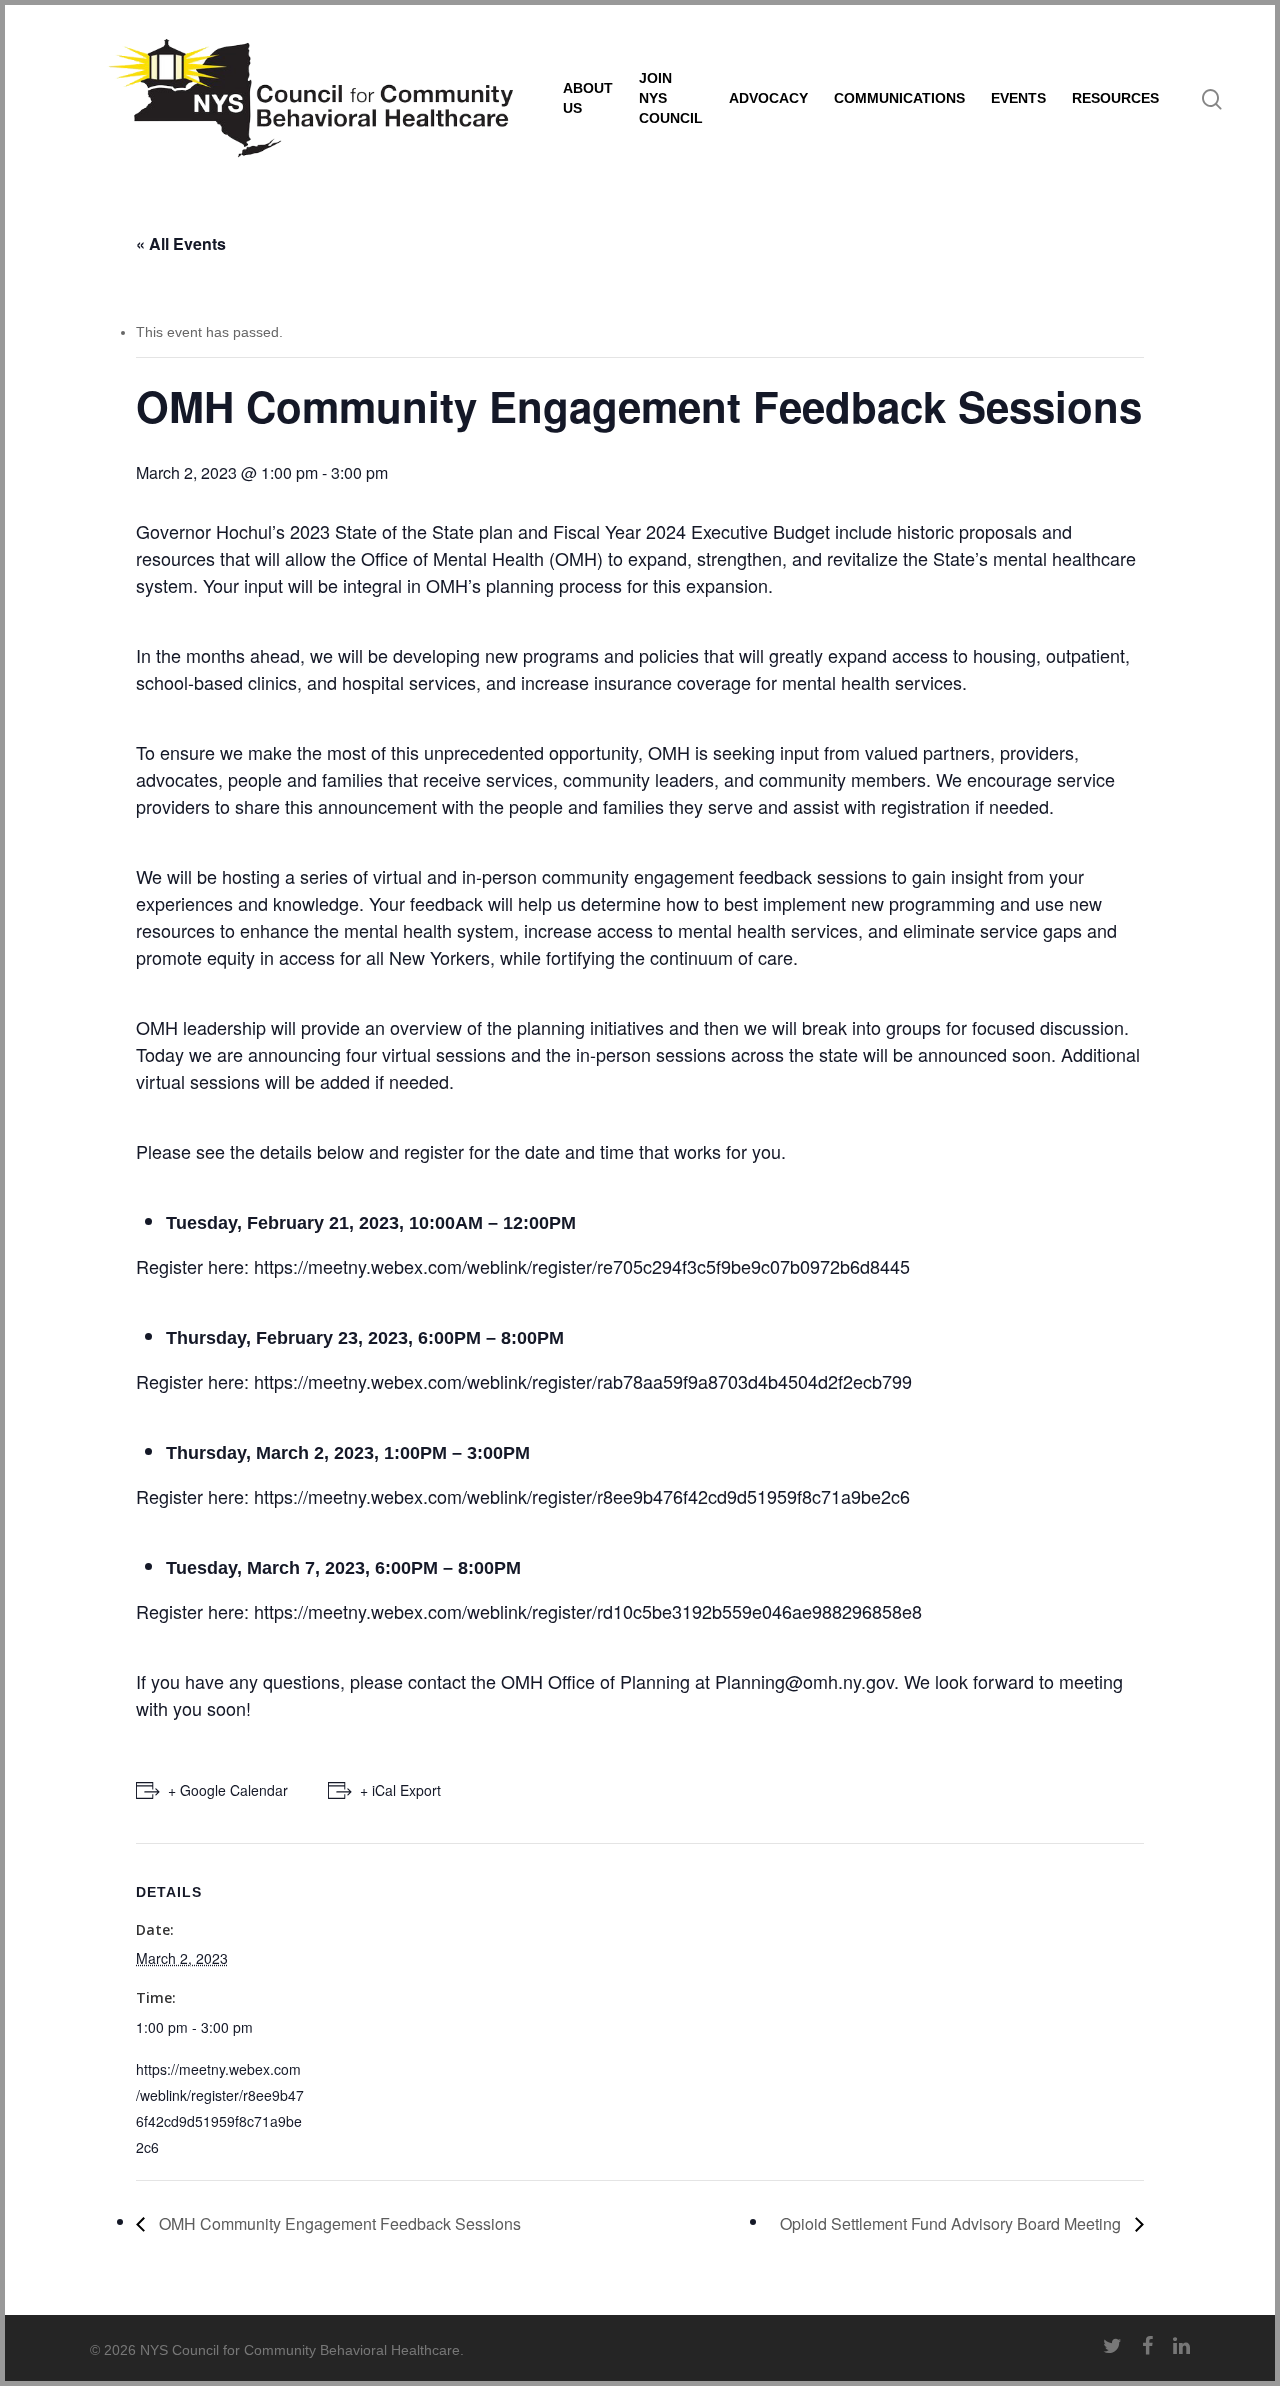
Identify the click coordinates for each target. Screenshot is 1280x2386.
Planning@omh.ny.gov (804, 1681)
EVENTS (1018, 98)
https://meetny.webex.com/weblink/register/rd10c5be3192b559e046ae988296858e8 (588, 1611)
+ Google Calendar (228, 1790)
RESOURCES (1115, 98)
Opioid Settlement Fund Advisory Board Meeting (952, 2223)
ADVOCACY (768, 98)
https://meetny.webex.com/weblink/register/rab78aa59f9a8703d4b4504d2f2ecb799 (583, 1381)
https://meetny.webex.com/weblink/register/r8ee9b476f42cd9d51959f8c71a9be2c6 (582, 1496)
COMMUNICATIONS (899, 98)
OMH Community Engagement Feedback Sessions (338, 2223)
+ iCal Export (400, 1790)
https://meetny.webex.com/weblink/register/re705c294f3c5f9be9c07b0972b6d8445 (582, 1266)
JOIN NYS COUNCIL (671, 98)
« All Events (181, 243)
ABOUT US (588, 98)
